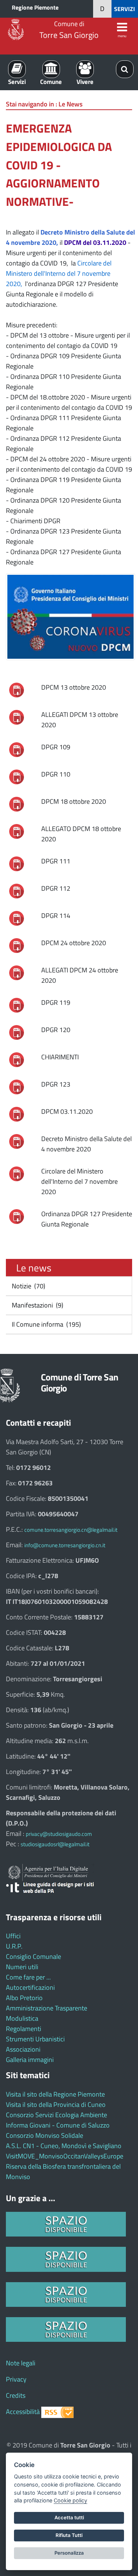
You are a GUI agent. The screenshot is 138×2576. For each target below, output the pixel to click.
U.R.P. (14, 1946)
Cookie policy (70, 2500)
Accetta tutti (69, 2517)
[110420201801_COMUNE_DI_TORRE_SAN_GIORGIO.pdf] (17, 918)
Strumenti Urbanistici (35, 2039)
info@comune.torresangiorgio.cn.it (65, 1545)
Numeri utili (22, 1967)
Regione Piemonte (35, 7)
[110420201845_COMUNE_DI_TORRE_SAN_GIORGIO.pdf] (17, 1059)
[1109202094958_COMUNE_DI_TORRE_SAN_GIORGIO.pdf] (17, 1216)
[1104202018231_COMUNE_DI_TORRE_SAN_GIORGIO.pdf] (17, 972)
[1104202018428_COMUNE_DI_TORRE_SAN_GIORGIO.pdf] (17, 1086)
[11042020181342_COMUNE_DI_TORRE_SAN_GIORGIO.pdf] (17, 804)
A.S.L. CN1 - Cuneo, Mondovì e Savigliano (64, 2146)
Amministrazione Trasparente (47, 2008)
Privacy (16, 2379)
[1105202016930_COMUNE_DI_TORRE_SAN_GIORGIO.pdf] (17, 1141)
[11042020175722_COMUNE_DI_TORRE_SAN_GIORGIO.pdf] (17, 717)
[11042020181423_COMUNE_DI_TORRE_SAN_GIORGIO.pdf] (17, 945)
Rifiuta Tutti (69, 2535)
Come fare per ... (28, 1977)
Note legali (21, 2363)
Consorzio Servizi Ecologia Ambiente (56, 2115)
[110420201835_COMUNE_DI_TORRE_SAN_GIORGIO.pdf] (17, 1005)
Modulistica (22, 2018)
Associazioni (23, 2049)
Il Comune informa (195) (46, 1324)
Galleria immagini (30, 2060)
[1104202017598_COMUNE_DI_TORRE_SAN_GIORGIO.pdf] (17, 831)
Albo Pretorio (24, 1998)
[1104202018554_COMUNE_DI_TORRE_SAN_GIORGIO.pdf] (17, 1114)
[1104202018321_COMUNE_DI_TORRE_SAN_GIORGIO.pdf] (17, 1032)
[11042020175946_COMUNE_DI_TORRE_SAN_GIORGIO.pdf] (17, 891)
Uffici (13, 1936)
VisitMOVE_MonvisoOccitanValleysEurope (65, 2156)
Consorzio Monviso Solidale (45, 2135)
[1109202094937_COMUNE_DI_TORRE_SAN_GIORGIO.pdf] (17, 1173)
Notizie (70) (28, 1286)
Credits (16, 2395)
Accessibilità (23, 2412)
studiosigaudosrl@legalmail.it (55, 1844)
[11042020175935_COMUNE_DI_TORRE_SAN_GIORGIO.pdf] (17, 863)
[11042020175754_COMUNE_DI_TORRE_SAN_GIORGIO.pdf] (17, 749)
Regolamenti (24, 2029)
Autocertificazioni (30, 1987)
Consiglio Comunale (33, 1956)
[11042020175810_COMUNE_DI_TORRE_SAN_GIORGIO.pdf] (17, 776)
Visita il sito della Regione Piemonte (55, 2094)
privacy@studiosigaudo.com (59, 1834)
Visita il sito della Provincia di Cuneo (56, 2105)
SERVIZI (125, 9)
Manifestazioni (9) (37, 1305)
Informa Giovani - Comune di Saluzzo (58, 2125)
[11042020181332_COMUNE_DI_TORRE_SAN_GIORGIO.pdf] (17, 689)
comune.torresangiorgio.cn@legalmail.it (71, 1530)
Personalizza (69, 2553)
